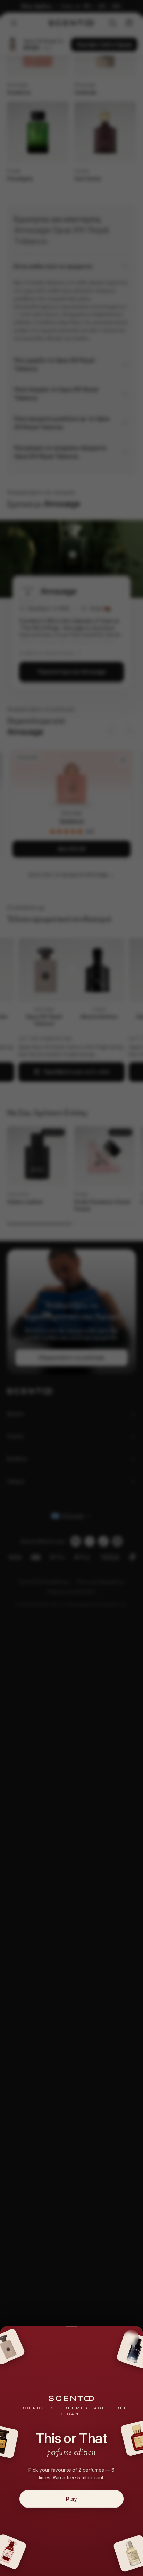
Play (71, 2499)
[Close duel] (131, 2337)
